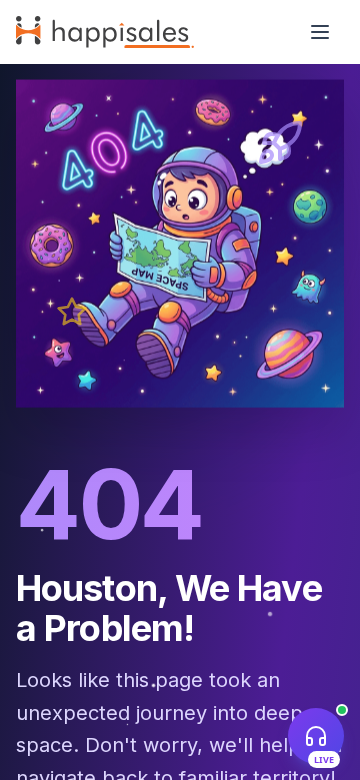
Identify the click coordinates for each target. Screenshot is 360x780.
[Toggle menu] (320, 32)
